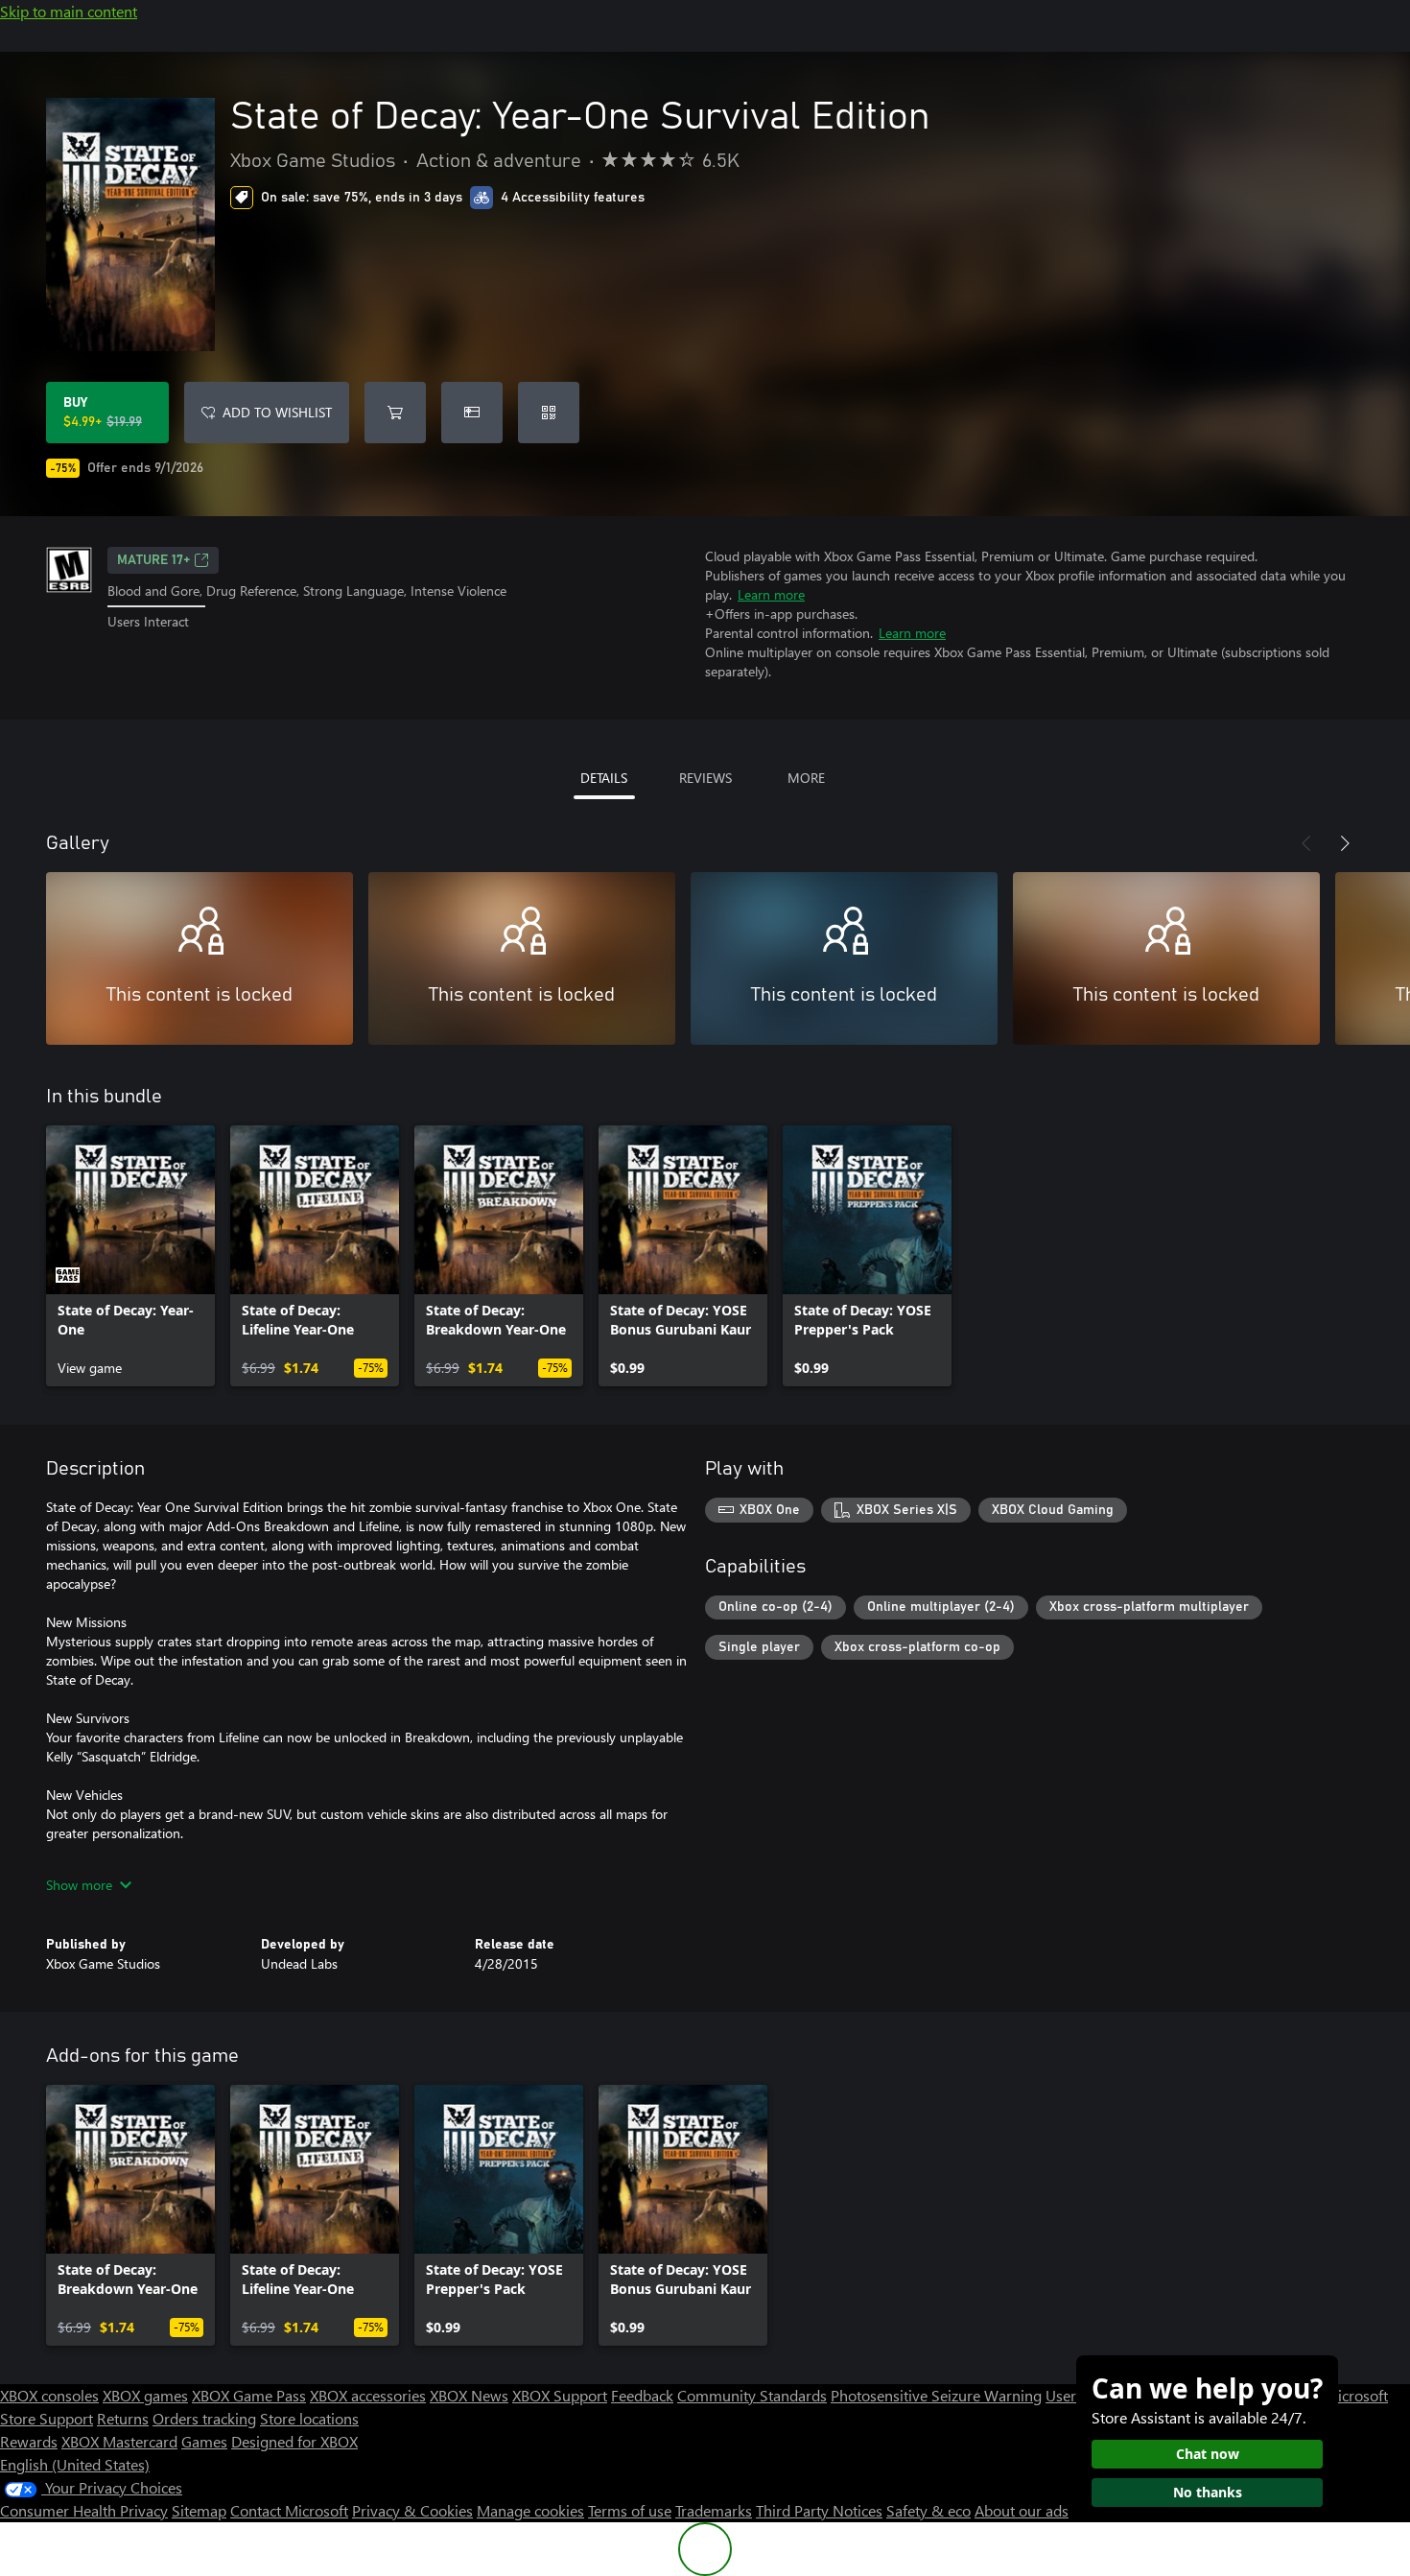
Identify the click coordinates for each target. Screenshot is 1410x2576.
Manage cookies (530, 2510)
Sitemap (199, 2510)
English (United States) (75, 2464)
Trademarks (714, 2510)
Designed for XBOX (294, 2441)
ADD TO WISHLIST (277, 412)
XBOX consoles (49, 2395)
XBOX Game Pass (249, 2395)
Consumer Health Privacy (84, 2510)
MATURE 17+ (153, 560)
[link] (130, 1256)
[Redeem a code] (549, 413)
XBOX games (145, 2395)
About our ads (1022, 2510)
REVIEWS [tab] (705, 778)
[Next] (1345, 843)
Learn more (771, 594)
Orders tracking (204, 2418)
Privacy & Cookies (412, 2510)
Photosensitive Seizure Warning (936, 2395)
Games (204, 2441)
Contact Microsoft (289, 2510)
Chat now (1208, 2454)
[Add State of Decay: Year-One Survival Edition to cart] (395, 413)
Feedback (642, 2395)
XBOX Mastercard (119, 2441)
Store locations (309, 2418)
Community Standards (752, 2395)
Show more (79, 1885)
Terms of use (630, 2510)
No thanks (1208, 2492)
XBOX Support (560, 2395)
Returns (123, 2418)
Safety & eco (928, 2510)
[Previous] (1306, 843)
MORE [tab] (806, 778)
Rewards (29, 2441)
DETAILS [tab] (604, 778)
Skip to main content (69, 11)
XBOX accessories (368, 2395)
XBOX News (469, 2395)
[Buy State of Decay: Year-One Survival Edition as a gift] (472, 413)
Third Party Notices (819, 2510)
